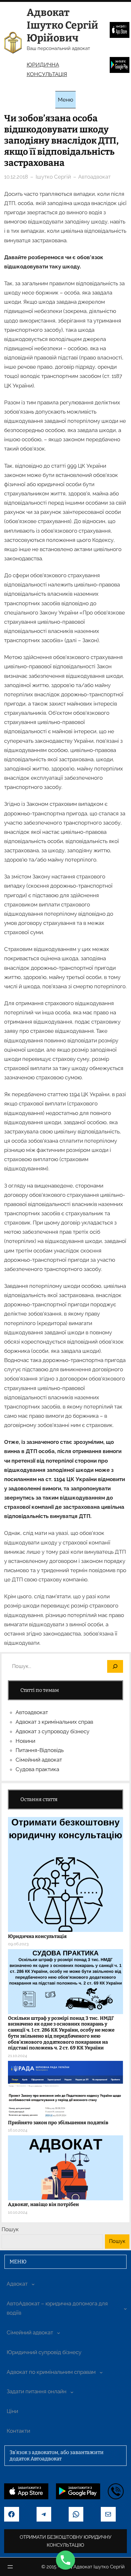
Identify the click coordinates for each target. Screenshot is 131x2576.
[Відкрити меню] (10, 2567)
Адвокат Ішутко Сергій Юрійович (62, 25)
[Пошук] (115, 1667)
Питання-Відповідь (40, 1750)
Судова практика (37, 1769)
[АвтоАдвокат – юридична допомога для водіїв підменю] (125, 2308)
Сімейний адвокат (39, 1760)
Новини (25, 1741)
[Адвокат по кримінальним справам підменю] (101, 2372)
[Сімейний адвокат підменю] (59, 2333)
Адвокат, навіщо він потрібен (43, 2204)
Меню (65, 100)
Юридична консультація (37, 1936)
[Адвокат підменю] (33, 2284)
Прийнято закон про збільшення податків (58, 2123)
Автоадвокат (94, 177)
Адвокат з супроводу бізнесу (52, 1731)
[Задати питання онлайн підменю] (72, 2392)
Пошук (10, 2229)
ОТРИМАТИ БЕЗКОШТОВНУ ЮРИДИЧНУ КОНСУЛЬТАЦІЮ (65, 2541)
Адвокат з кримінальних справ (54, 1722)
